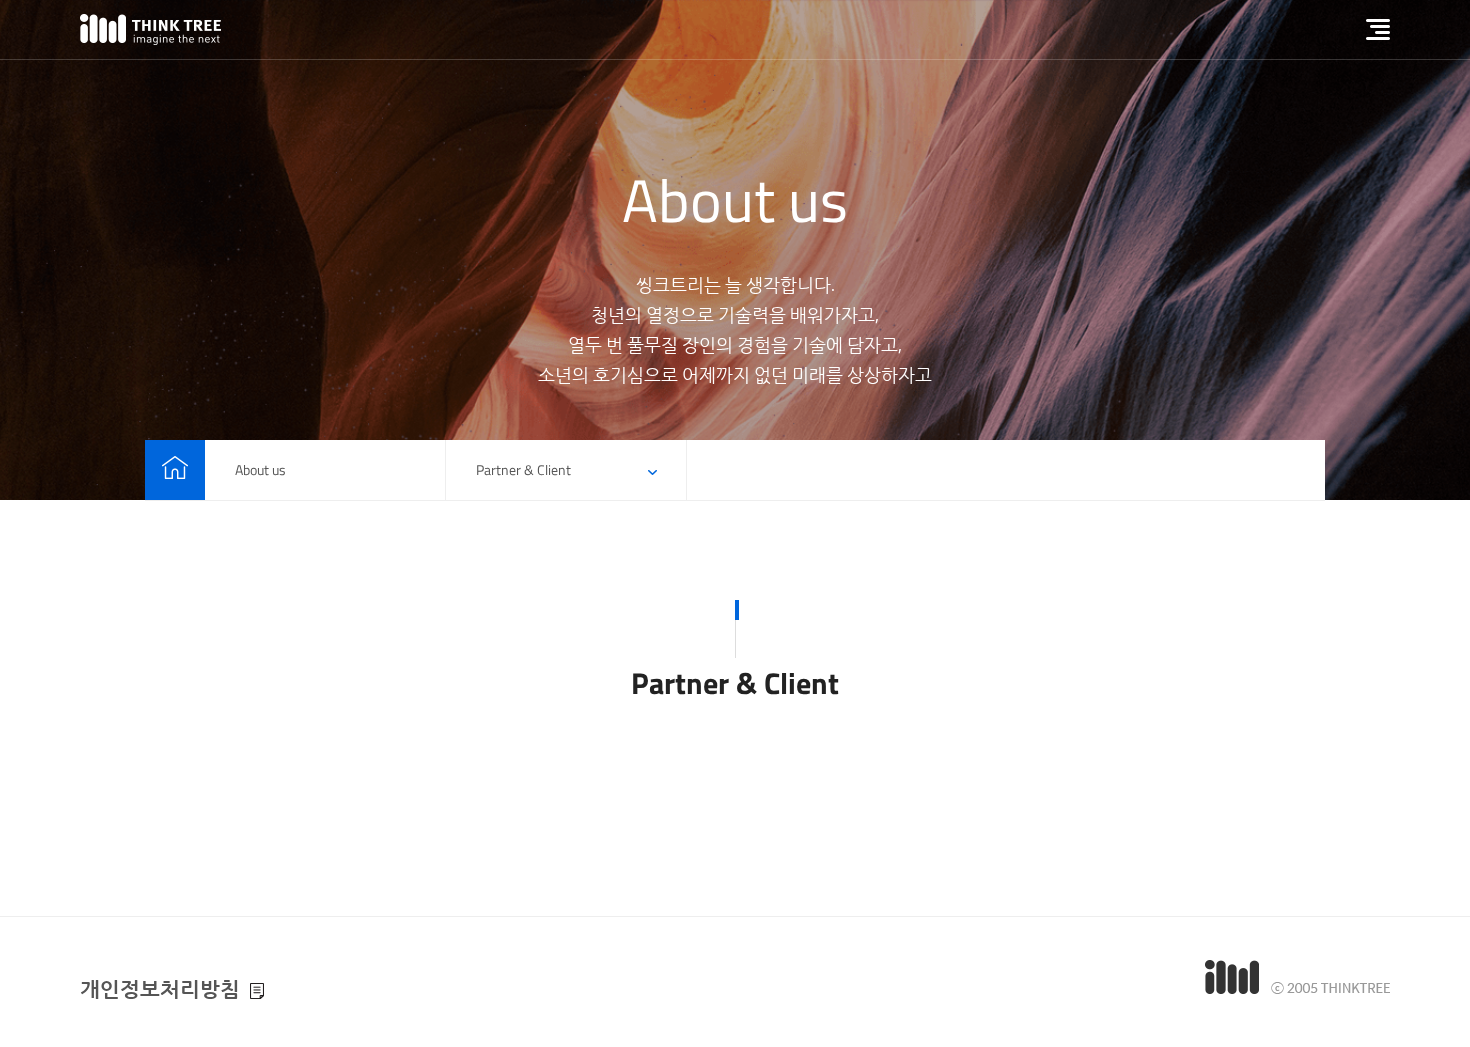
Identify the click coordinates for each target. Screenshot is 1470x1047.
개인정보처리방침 (160, 988)
